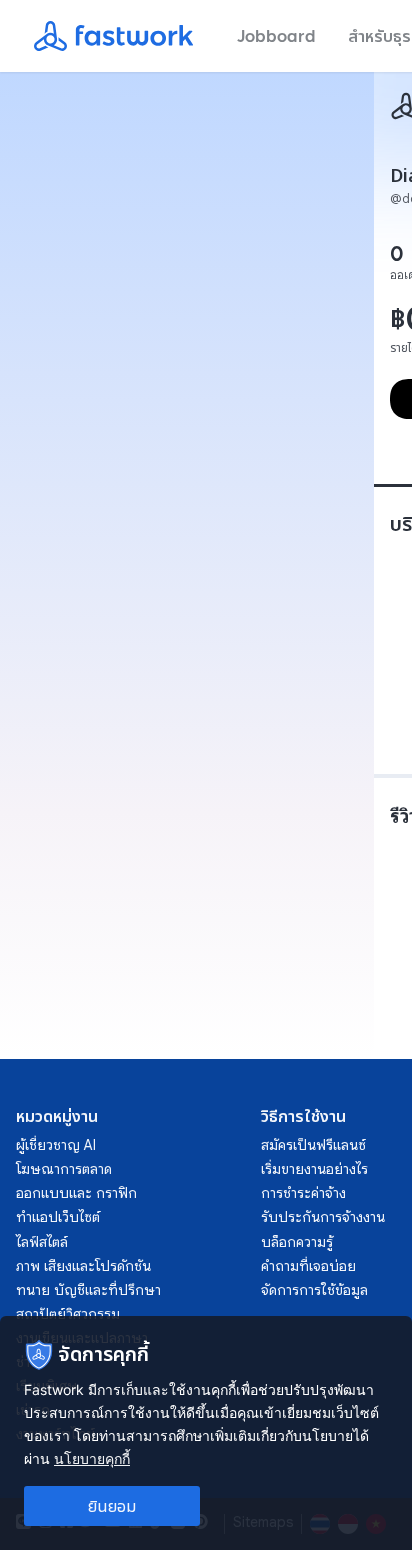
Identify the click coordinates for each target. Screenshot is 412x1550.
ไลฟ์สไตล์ (42, 1242)
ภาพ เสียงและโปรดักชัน (83, 1266)
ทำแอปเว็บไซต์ (58, 1217)
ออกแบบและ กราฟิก (76, 1193)
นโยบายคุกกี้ (92, 1458)
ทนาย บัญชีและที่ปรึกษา (88, 1290)
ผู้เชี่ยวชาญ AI (56, 1145)
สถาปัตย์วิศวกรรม (68, 1314)
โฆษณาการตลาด (64, 1169)
